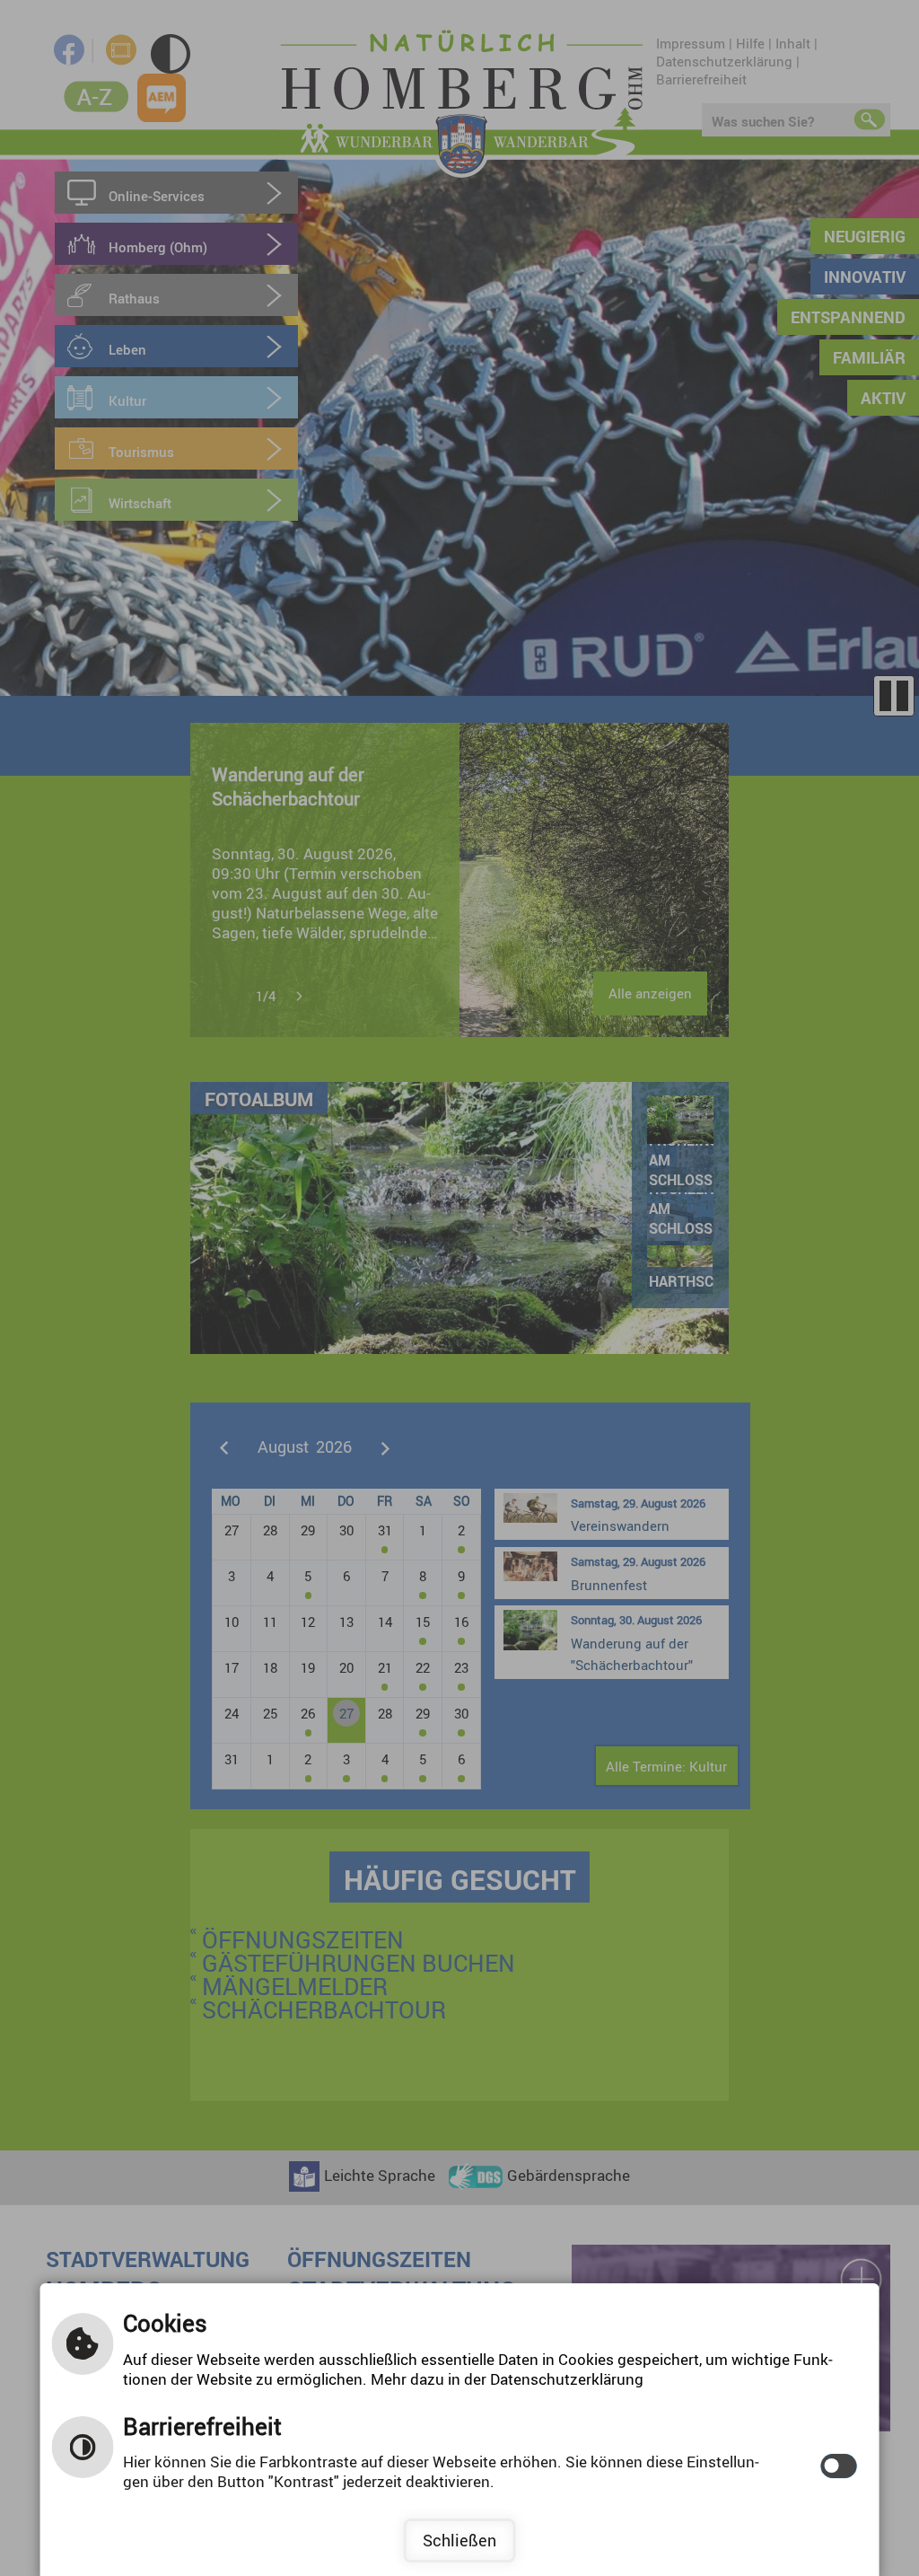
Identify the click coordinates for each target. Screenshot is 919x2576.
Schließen (459, 2540)
